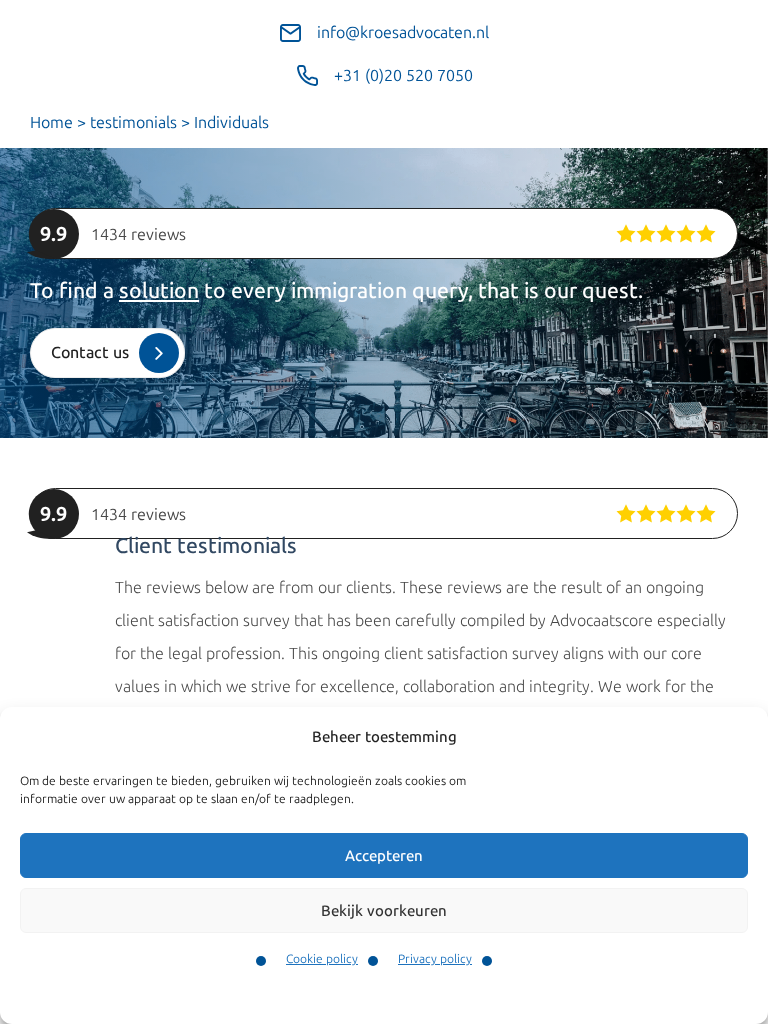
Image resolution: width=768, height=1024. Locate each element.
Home (51, 122)
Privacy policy (435, 959)
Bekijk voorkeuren (384, 911)
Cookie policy (322, 959)
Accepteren (384, 856)
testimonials (133, 122)
